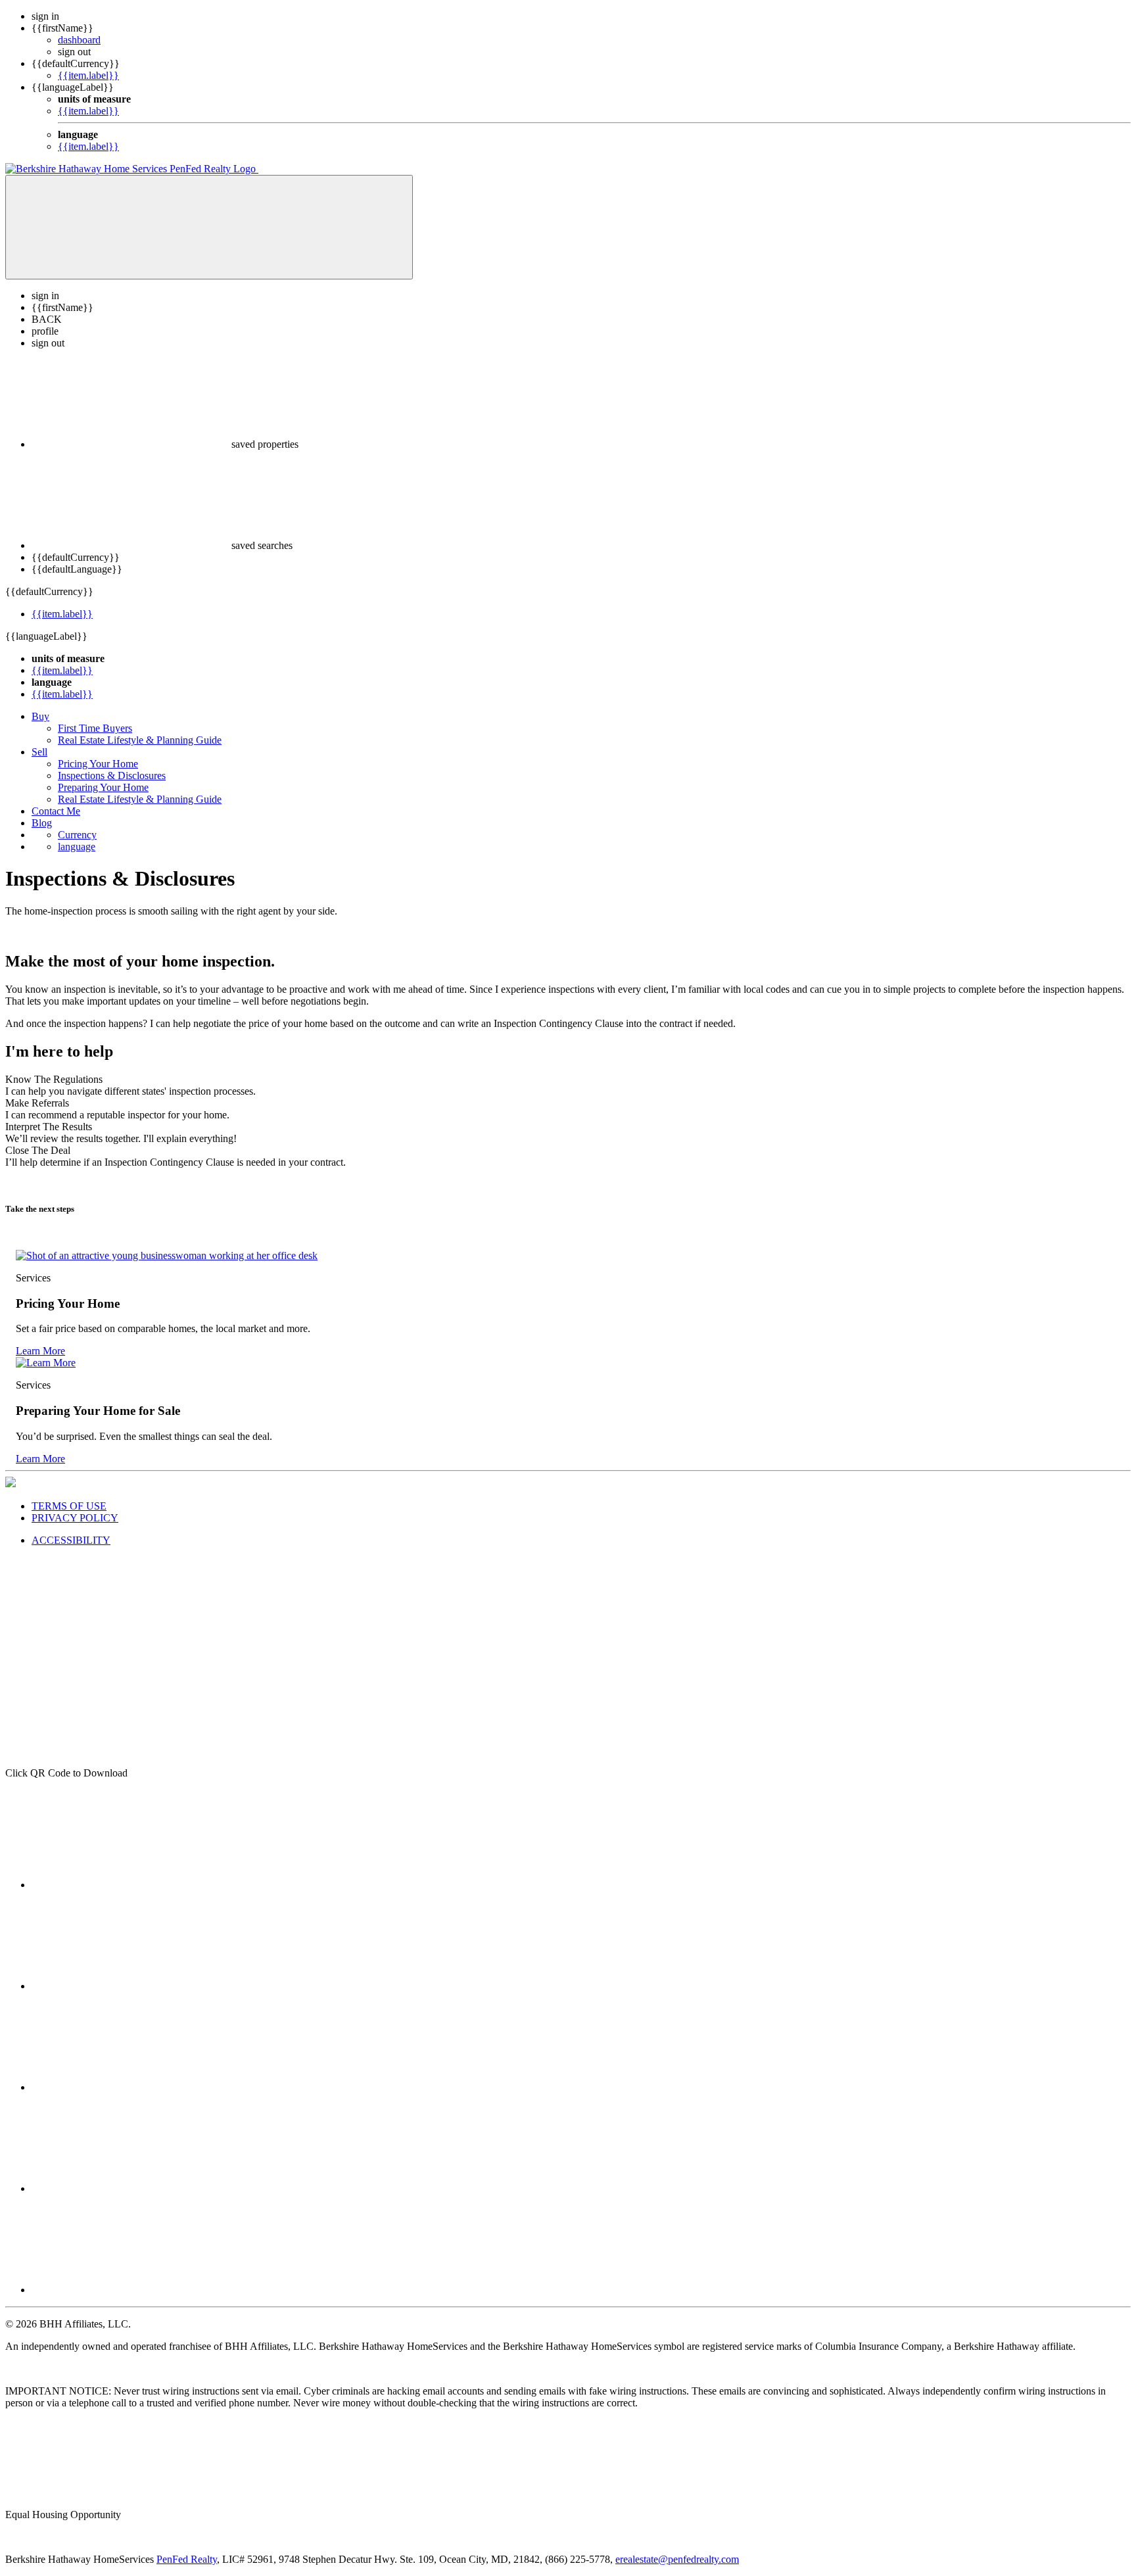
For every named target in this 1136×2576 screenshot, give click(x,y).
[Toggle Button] (209, 227)
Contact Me (56, 811)
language (77, 847)
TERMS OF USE (69, 1506)
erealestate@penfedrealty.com (677, 2559)
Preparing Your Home (103, 787)
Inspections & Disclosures (112, 775)
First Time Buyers (95, 728)
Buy (40, 716)
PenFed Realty (187, 2559)
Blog (42, 823)
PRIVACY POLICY (75, 1518)
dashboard (79, 40)
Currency (77, 835)
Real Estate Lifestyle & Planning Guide (140, 740)
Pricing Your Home (98, 764)
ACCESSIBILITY (71, 1540)
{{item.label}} (88, 75)
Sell (39, 752)
